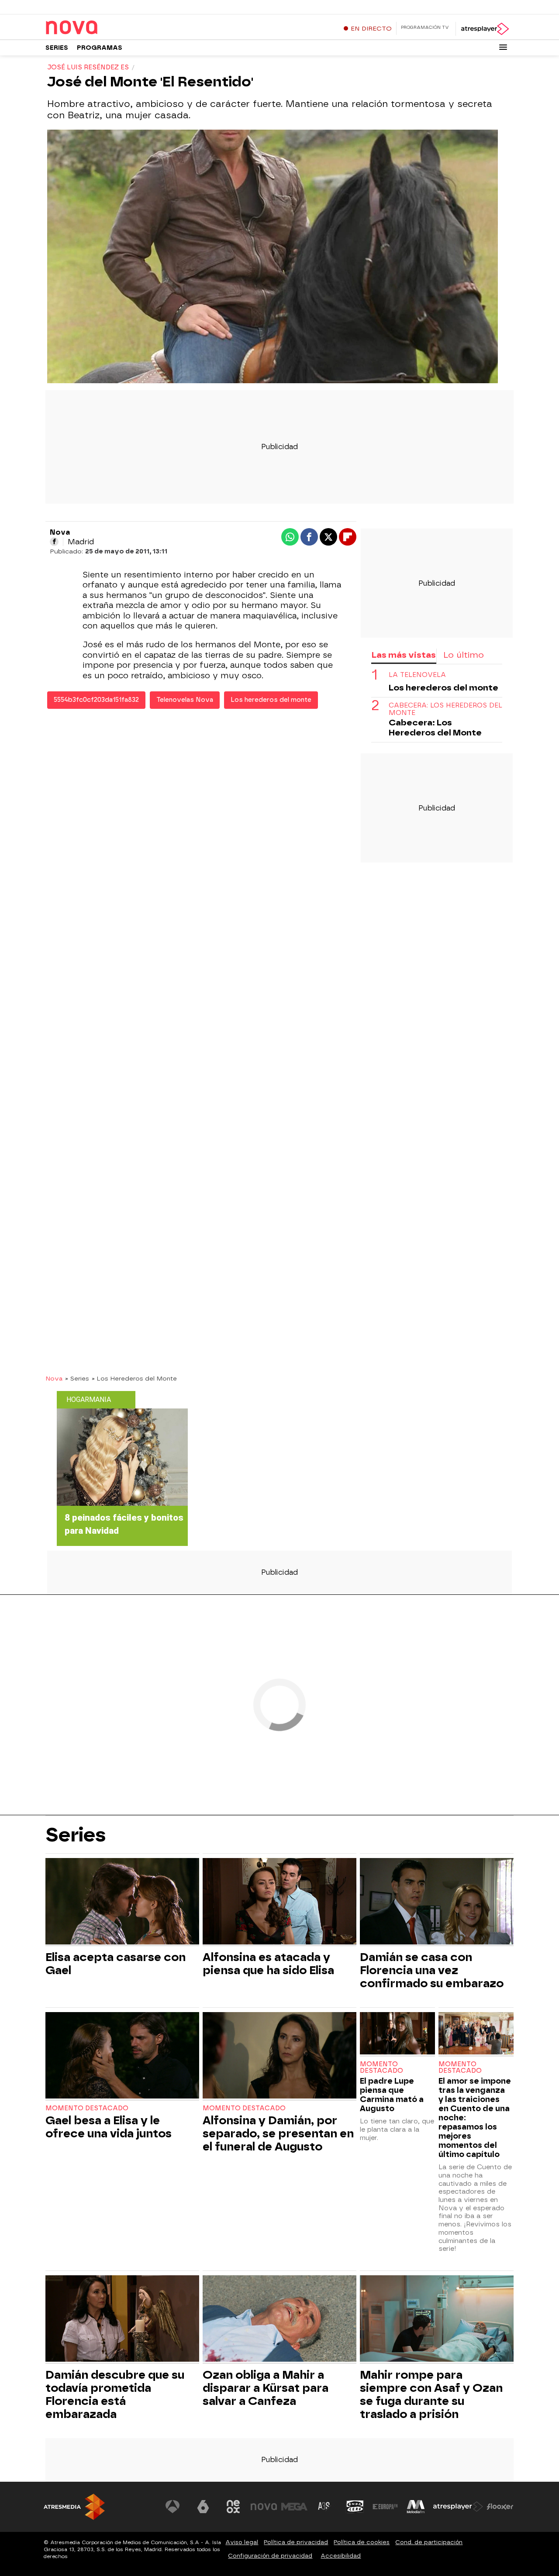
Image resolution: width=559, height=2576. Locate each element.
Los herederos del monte (271, 700)
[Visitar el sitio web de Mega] (294, 2507)
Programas (100, 48)
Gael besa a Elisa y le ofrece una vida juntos (109, 2127)
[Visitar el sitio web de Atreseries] (324, 2507)
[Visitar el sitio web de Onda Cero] (355, 2507)
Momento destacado (87, 2108)
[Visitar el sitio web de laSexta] (203, 2507)
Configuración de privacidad (270, 2556)
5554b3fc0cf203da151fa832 (96, 700)
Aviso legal (242, 2542)
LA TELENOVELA (417, 675)
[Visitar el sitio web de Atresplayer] (458, 2507)
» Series (77, 1378)
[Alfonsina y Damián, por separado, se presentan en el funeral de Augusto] (279, 2056)
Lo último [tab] (464, 655)
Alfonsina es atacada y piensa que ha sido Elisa (268, 1964)
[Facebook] (54, 542)
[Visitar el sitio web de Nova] (264, 2507)
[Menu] (503, 47)
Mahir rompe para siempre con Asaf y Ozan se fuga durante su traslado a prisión (431, 2394)
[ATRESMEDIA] (74, 2507)
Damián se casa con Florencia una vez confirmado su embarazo (432, 1970)
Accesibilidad (341, 2556)
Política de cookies (362, 2542)
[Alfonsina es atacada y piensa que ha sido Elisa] (279, 1902)
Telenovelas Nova (185, 700)
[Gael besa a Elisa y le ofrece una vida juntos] (122, 2056)
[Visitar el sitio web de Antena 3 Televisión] (173, 2507)
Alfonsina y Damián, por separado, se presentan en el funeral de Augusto (278, 2133)
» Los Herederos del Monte (134, 1378)
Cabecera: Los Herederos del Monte (445, 709)
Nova (54, 1378)
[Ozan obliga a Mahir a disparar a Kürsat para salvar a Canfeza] (279, 2320)
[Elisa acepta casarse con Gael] (122, 1902)
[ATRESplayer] (485, 29)
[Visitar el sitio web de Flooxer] (500, 2507)
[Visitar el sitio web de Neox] (233, 2507)
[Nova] (100, 28)
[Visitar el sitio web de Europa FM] (385, 2507)
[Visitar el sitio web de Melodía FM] (416, 2507)
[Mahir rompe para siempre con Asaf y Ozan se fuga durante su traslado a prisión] (437, 2320)
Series (57, 48)
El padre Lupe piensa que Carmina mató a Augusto (392, 2095)
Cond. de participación (429, 2542)
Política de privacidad (296, 2542)
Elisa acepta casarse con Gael (116, 1964)
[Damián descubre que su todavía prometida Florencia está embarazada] (122, 2320)
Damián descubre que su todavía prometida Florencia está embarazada (115, 2394)
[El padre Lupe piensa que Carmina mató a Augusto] (397, 2034)
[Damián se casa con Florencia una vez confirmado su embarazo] (437, 1902)
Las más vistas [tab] (404, 655)
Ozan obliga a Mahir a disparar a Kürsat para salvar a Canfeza (266, 2388)
